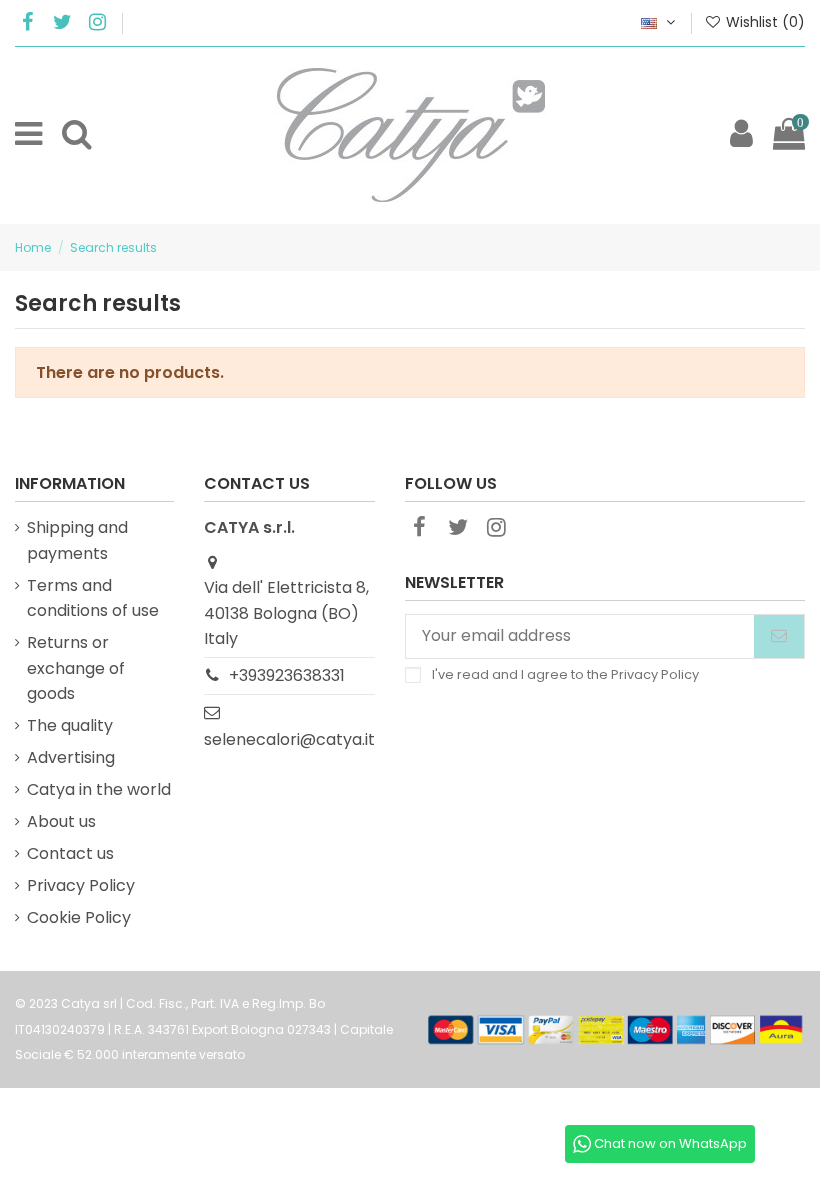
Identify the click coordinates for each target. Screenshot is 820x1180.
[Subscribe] (779, 636)
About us (61, 821)
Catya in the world (99, 789)
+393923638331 (287, 675)
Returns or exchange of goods (76, 668)
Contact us (70, 853)
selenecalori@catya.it (289, 739)
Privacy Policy (81, 885)
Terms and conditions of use (93, 598)
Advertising (71, 757)
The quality (70, 725)
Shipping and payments (77, 540)
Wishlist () (763, 22)
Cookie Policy (79, 917)
